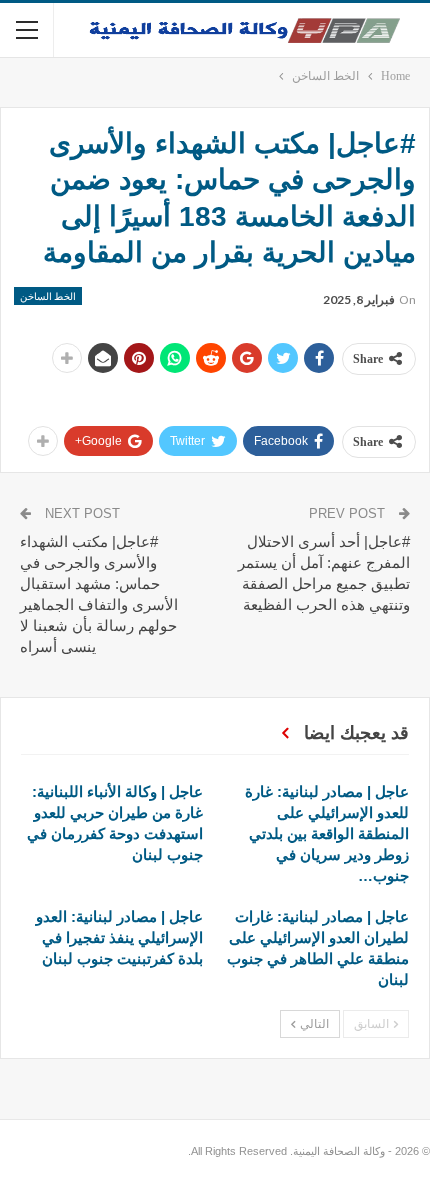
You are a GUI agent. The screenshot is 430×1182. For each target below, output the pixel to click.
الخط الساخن (48, 296)
